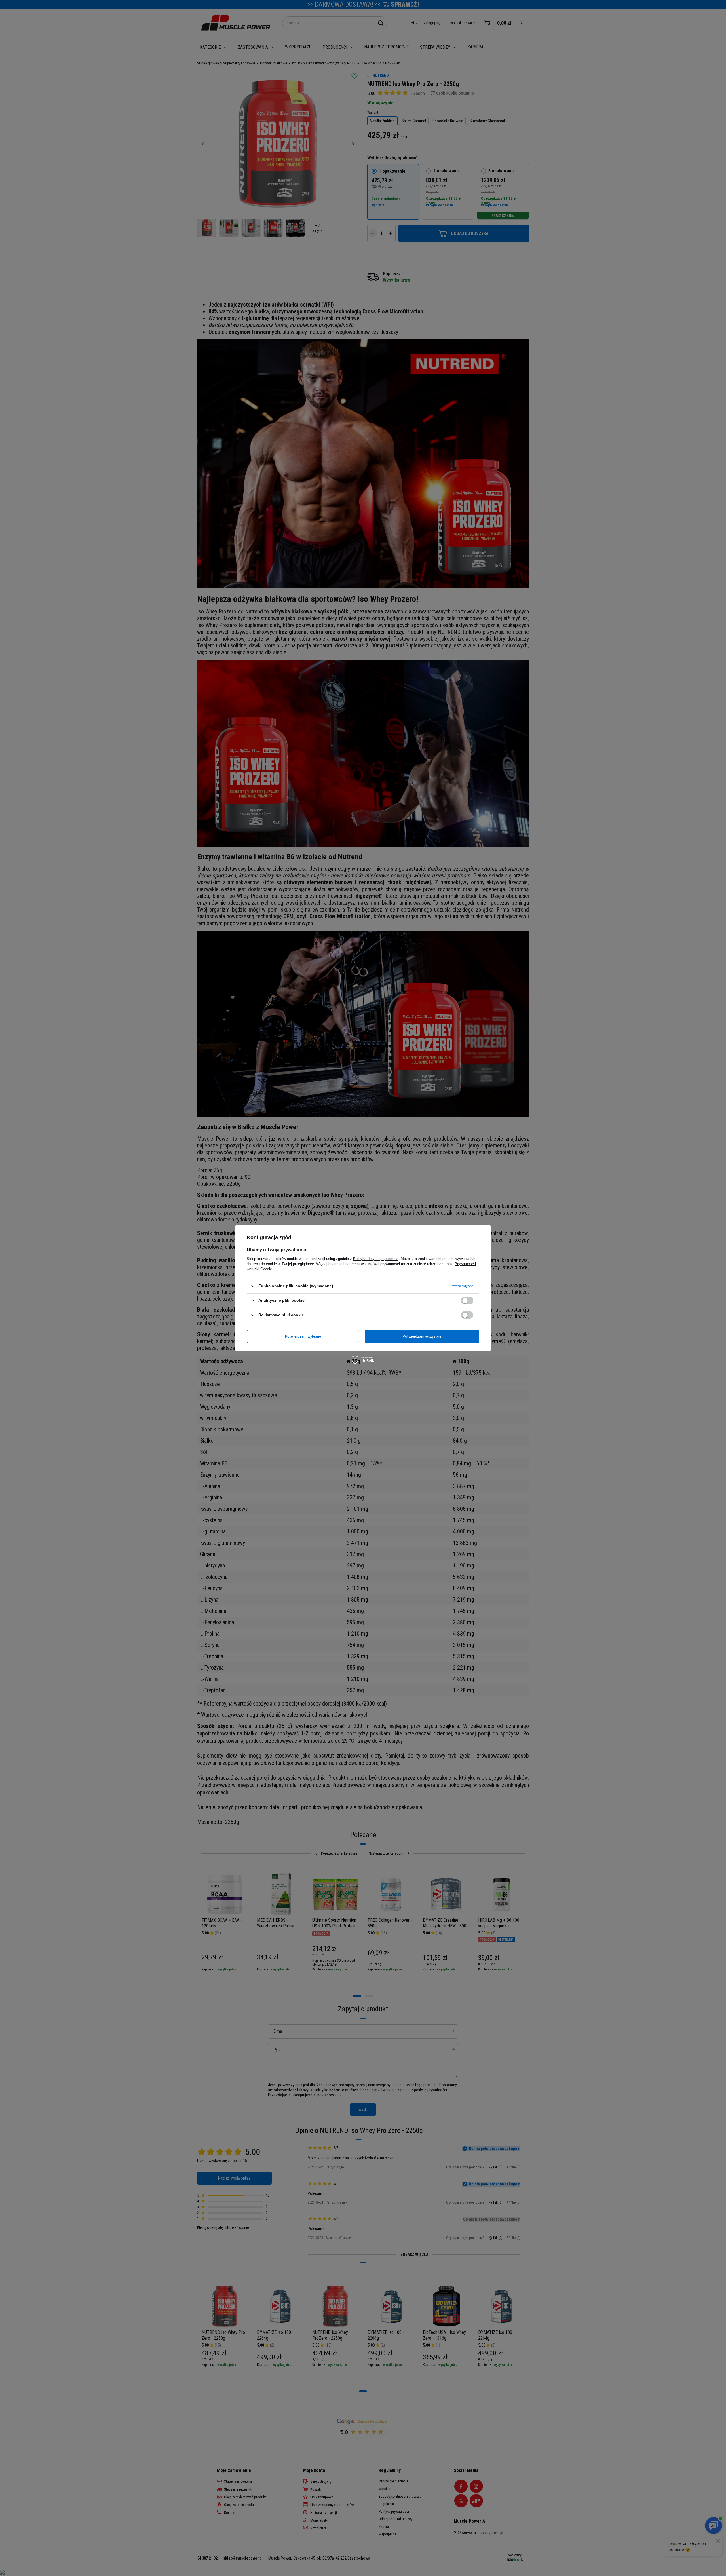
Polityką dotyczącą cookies (376, 1259)
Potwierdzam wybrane (303, 1336)
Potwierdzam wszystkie (422, 1336)
